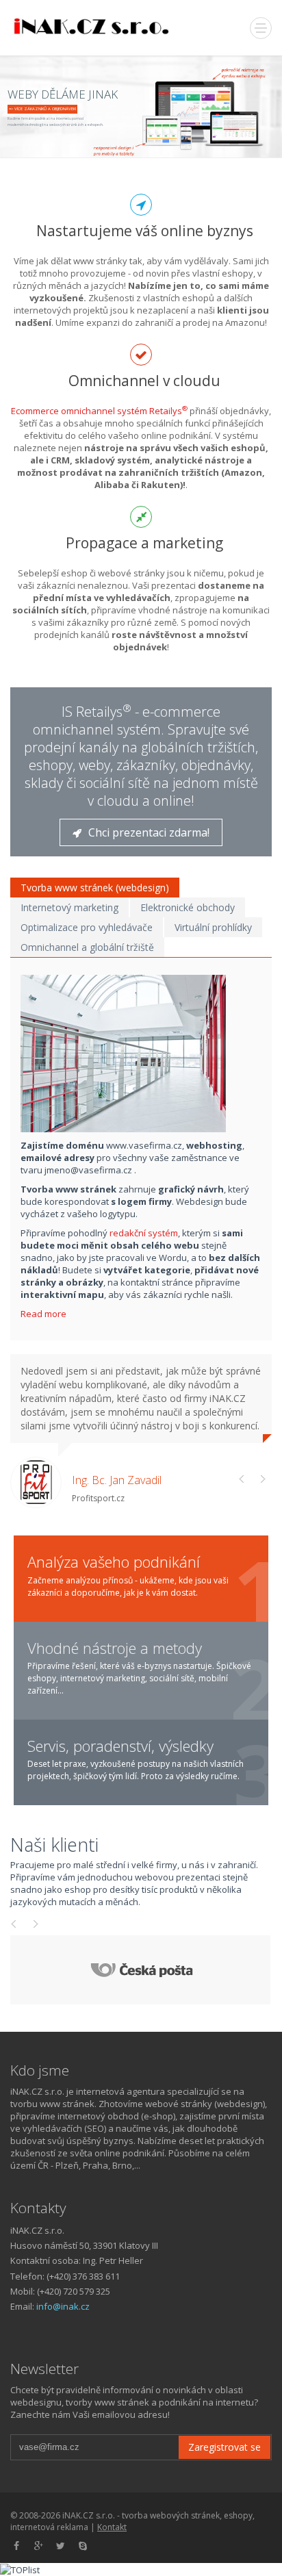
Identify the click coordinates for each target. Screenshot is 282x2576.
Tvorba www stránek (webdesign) (95, 888)
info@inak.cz (63, 2306)
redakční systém (144, 1233)
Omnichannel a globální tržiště (87, 947)
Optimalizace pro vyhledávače (87, 927)
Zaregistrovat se (225, 2447)
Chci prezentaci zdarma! (149, 832)
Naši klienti (54, 1845)
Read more (44, 1314)
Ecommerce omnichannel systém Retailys (99, 411)
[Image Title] (146, 1054)
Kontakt (112, 2527)
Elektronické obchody (188, 907)
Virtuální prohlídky (213, 927)
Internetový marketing (69, 907)
